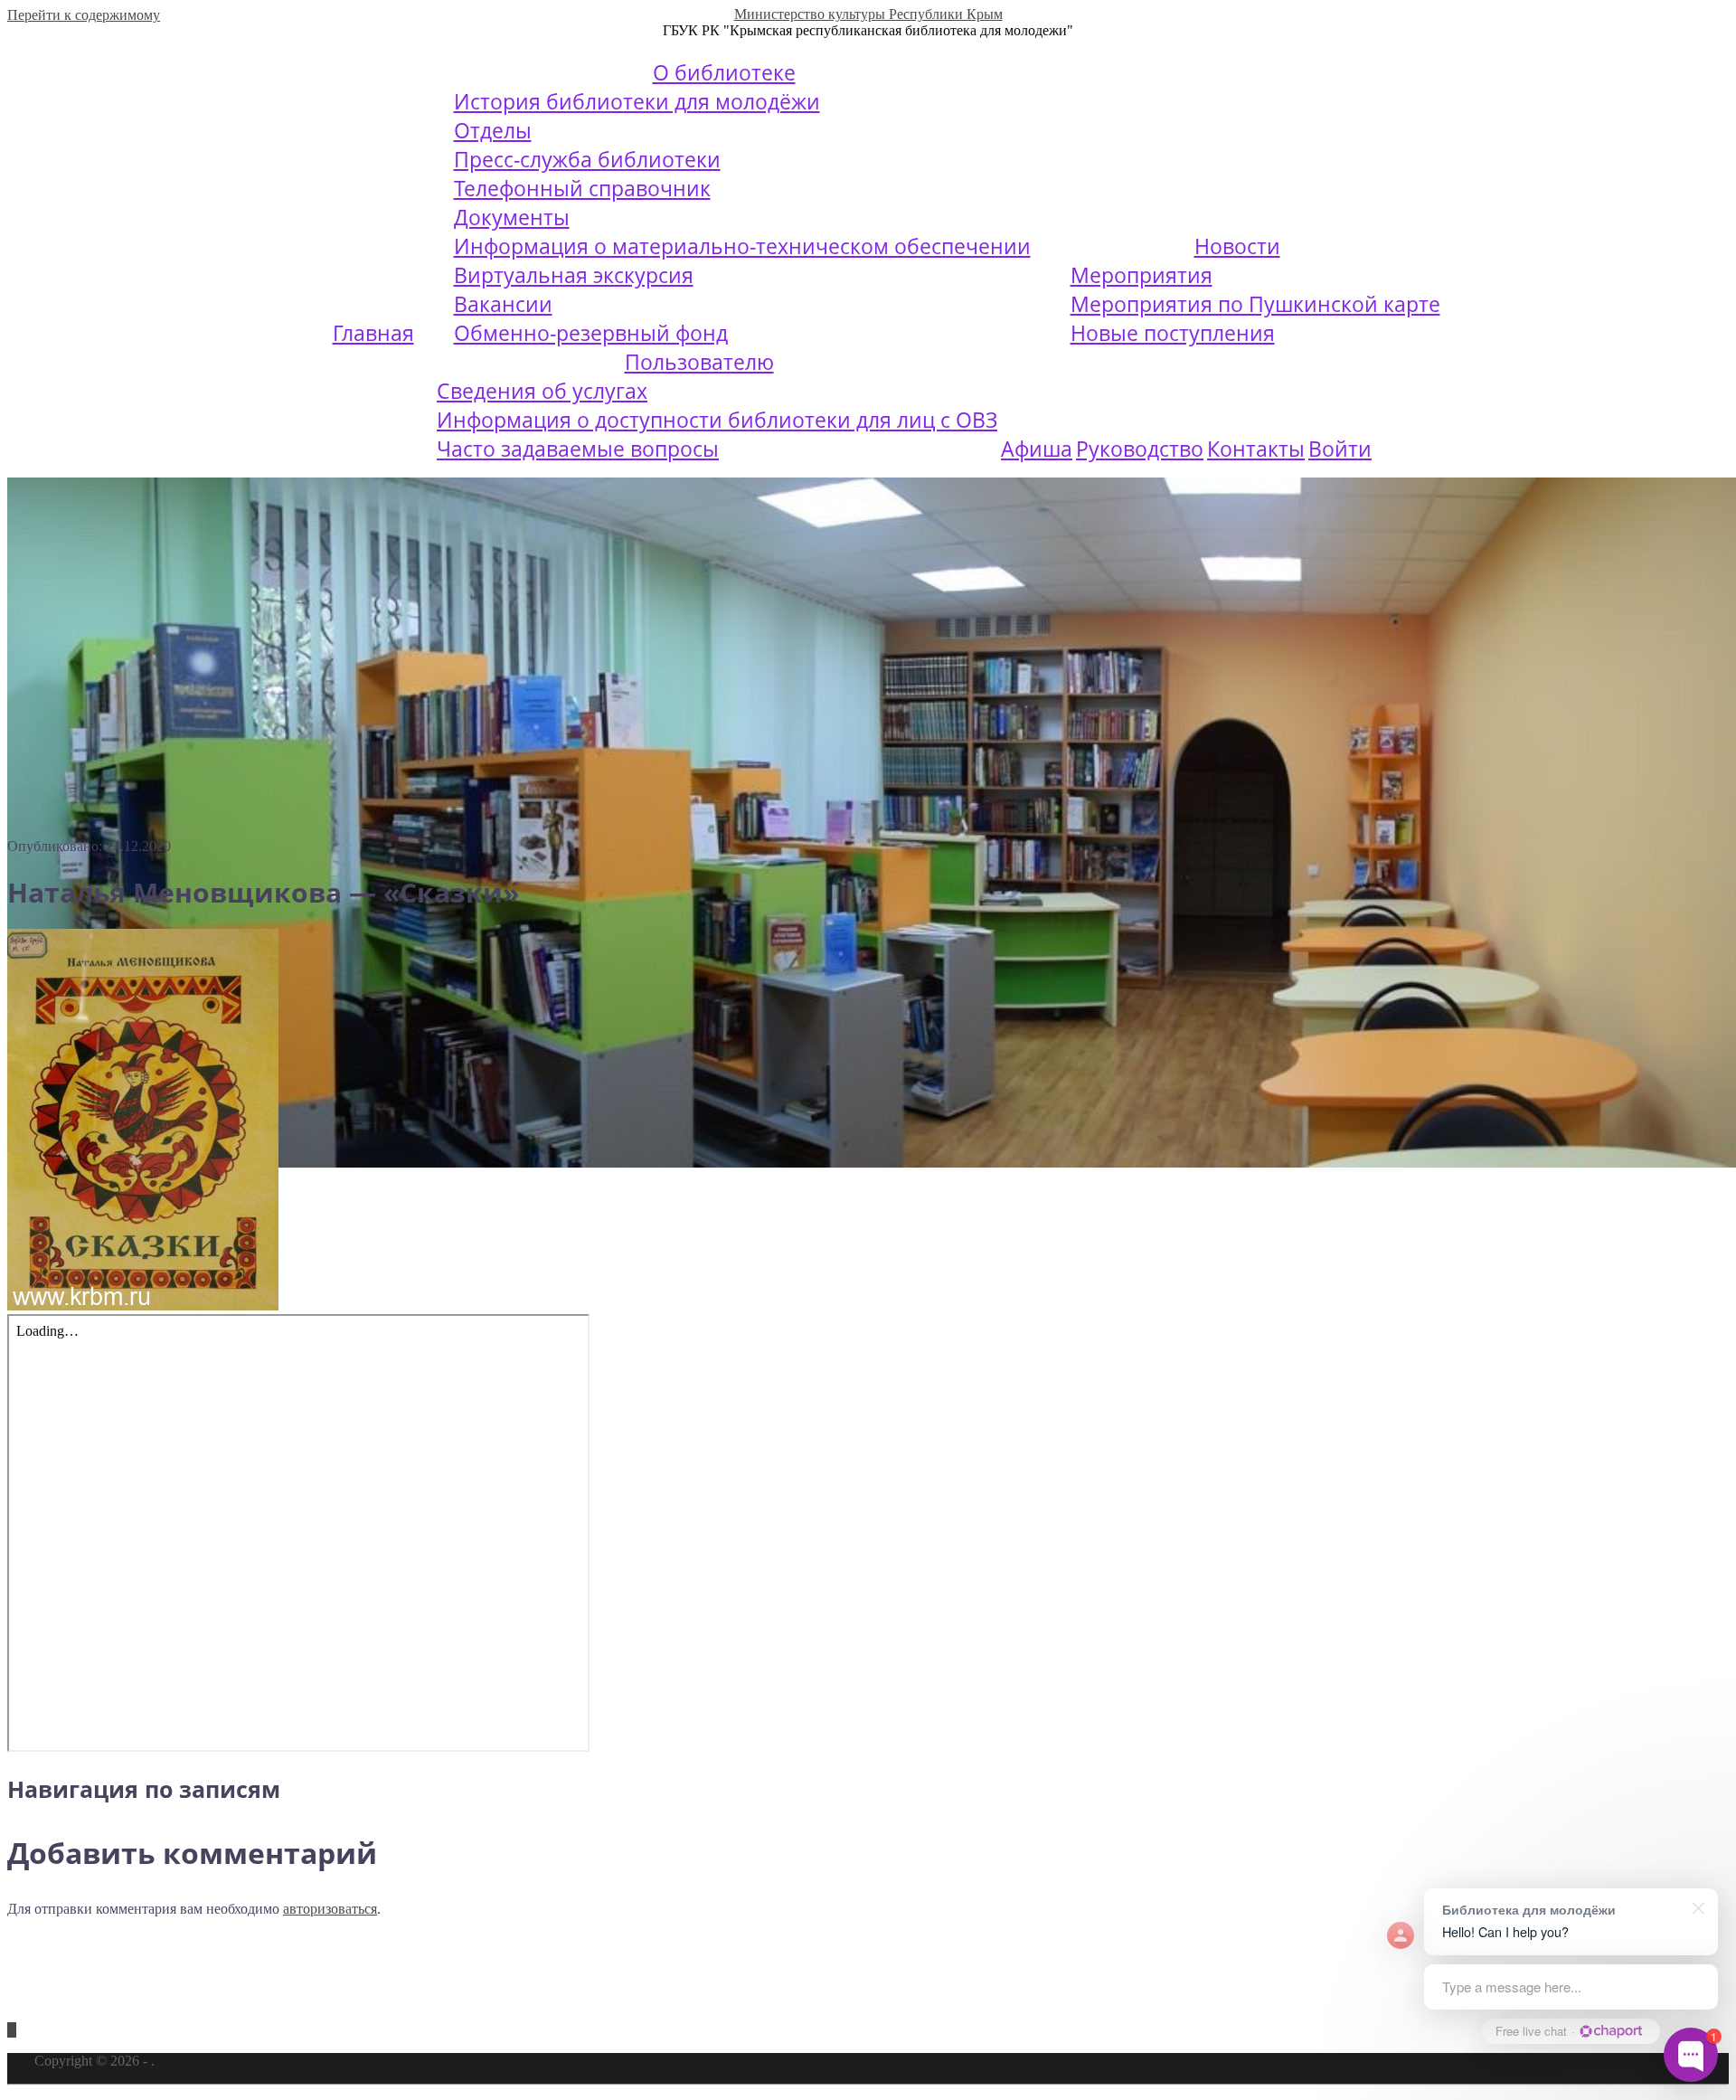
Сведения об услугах (542, 391)
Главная (373, 333)
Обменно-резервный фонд (591, 333)
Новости (1237, 246)
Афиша (1037, 449)
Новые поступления (1173, 333)
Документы (512, 217)
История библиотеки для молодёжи (637, 101)
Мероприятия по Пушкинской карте (1255, 304)
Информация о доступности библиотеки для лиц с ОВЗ (717, 420)
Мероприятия (1142, 275)
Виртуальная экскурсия (574, 275)
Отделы (493, 130)
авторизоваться (330, 1909)
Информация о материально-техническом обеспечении (742, 246)
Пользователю (699, 362)
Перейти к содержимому (84, 15)
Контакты (1256, 449)
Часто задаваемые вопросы (578, 449)
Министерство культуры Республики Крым (868, 14)
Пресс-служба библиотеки (587, 159)
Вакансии (503, 304)
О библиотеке (724, 72)
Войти (1340, 449)
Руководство (1140, 449)
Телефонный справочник (582, 188)
